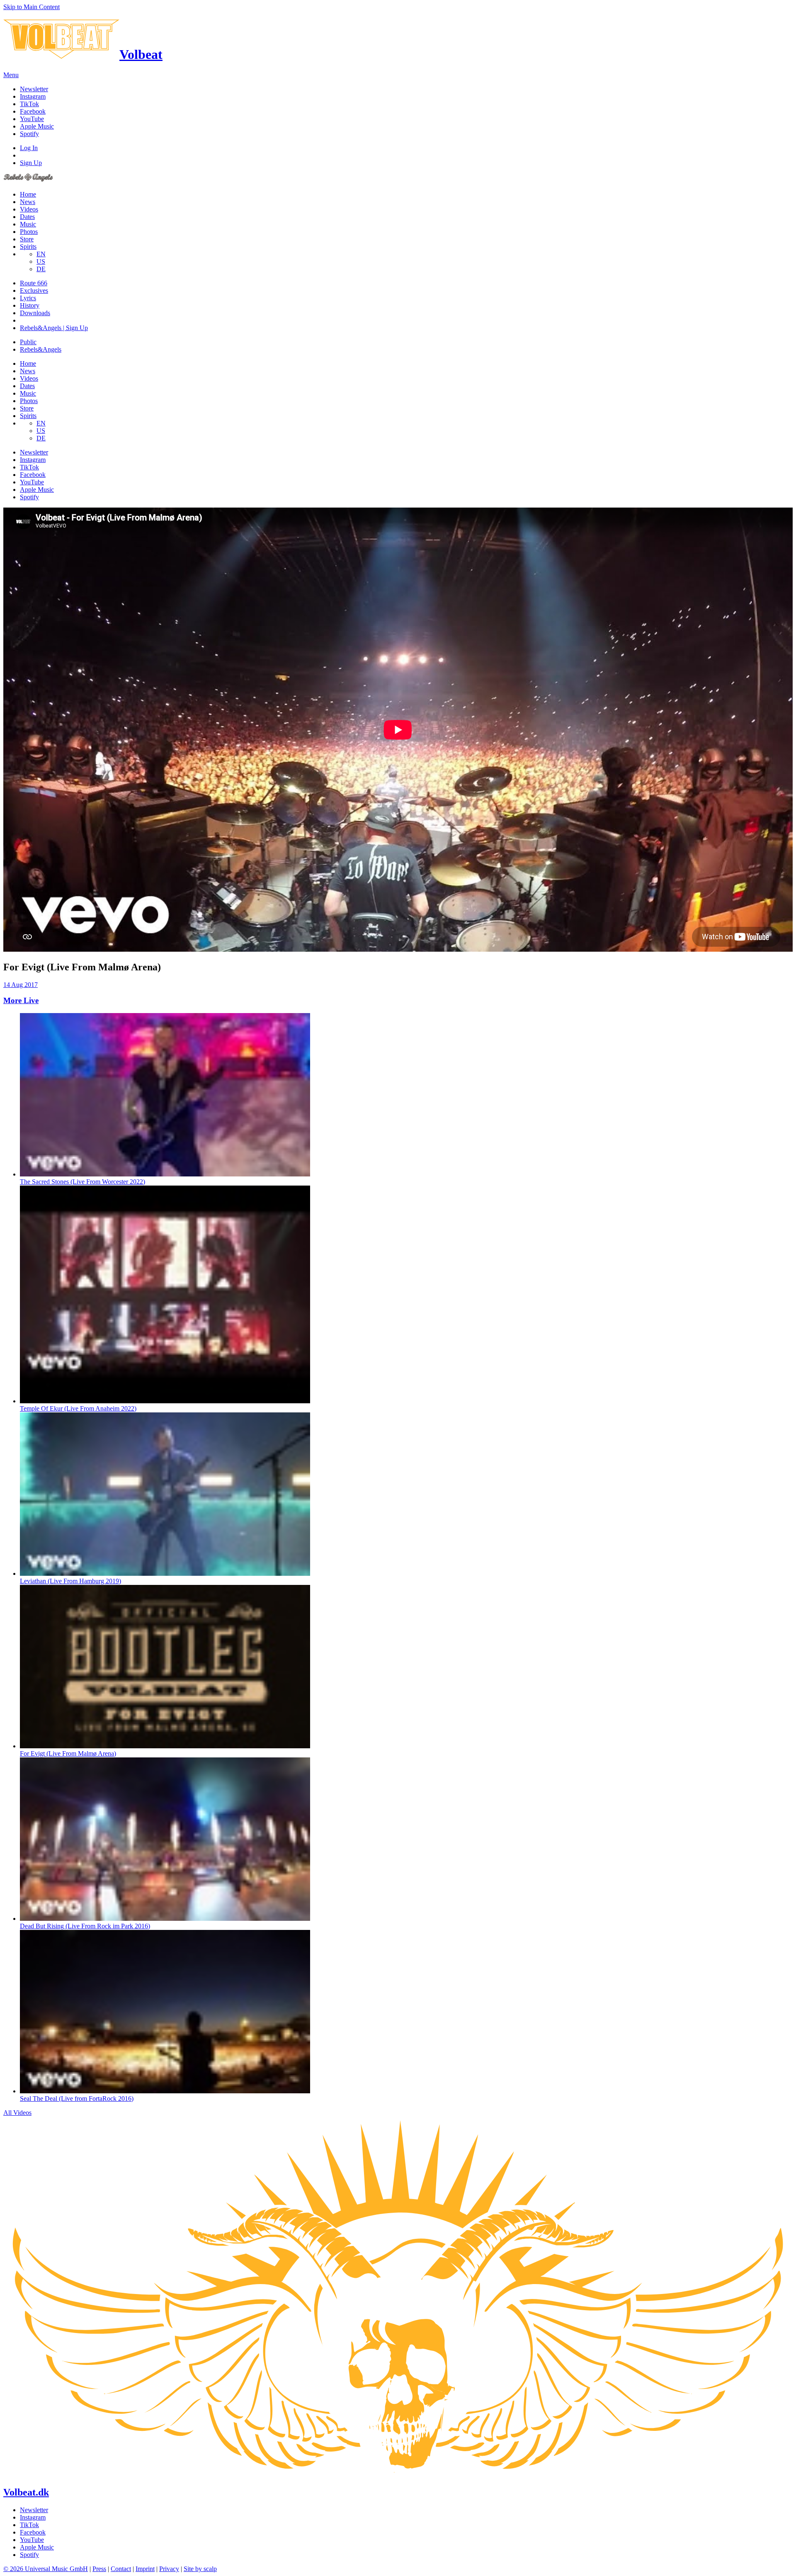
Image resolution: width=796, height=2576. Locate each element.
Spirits (28, 247)
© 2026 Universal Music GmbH (46, 2569)
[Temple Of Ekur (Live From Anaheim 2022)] (165, 1401)
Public (28, 342)
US (41, 261)
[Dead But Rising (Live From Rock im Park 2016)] (165, 1919)
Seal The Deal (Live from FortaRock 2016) (77, 2098)
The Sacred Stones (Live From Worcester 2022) (83, 1182)
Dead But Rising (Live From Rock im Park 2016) (85, 1926)
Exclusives (34, 290)
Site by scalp (200, 2569)
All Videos (17, 2113)
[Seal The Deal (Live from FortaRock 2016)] (165, 2091)
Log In (29, 148)
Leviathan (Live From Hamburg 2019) (70, 1581)
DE (41, 269)
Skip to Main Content (32, 7)
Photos (29, 232)
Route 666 (34, 283)
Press (99, 2569)
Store (27, 239)
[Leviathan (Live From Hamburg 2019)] (165, 1574)
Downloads (35, 313)
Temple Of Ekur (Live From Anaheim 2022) (78, 1408)
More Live (21, 1000)
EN (41, 254)
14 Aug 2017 (21, 985)
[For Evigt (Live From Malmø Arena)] (165, 1746)
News (28, 202)
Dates (27, 217)
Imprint (145, 2569)
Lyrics (28, 298)
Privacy (169, 2569)
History (30, 305)
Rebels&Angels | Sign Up (54, 328)
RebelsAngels (41, 349)
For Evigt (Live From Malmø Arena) (68, 1753)
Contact (121, 2569)
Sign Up (31, 163)
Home (28, 194)
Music (28, 224)
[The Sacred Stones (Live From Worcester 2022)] (165, 1174)
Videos (29, 209)
